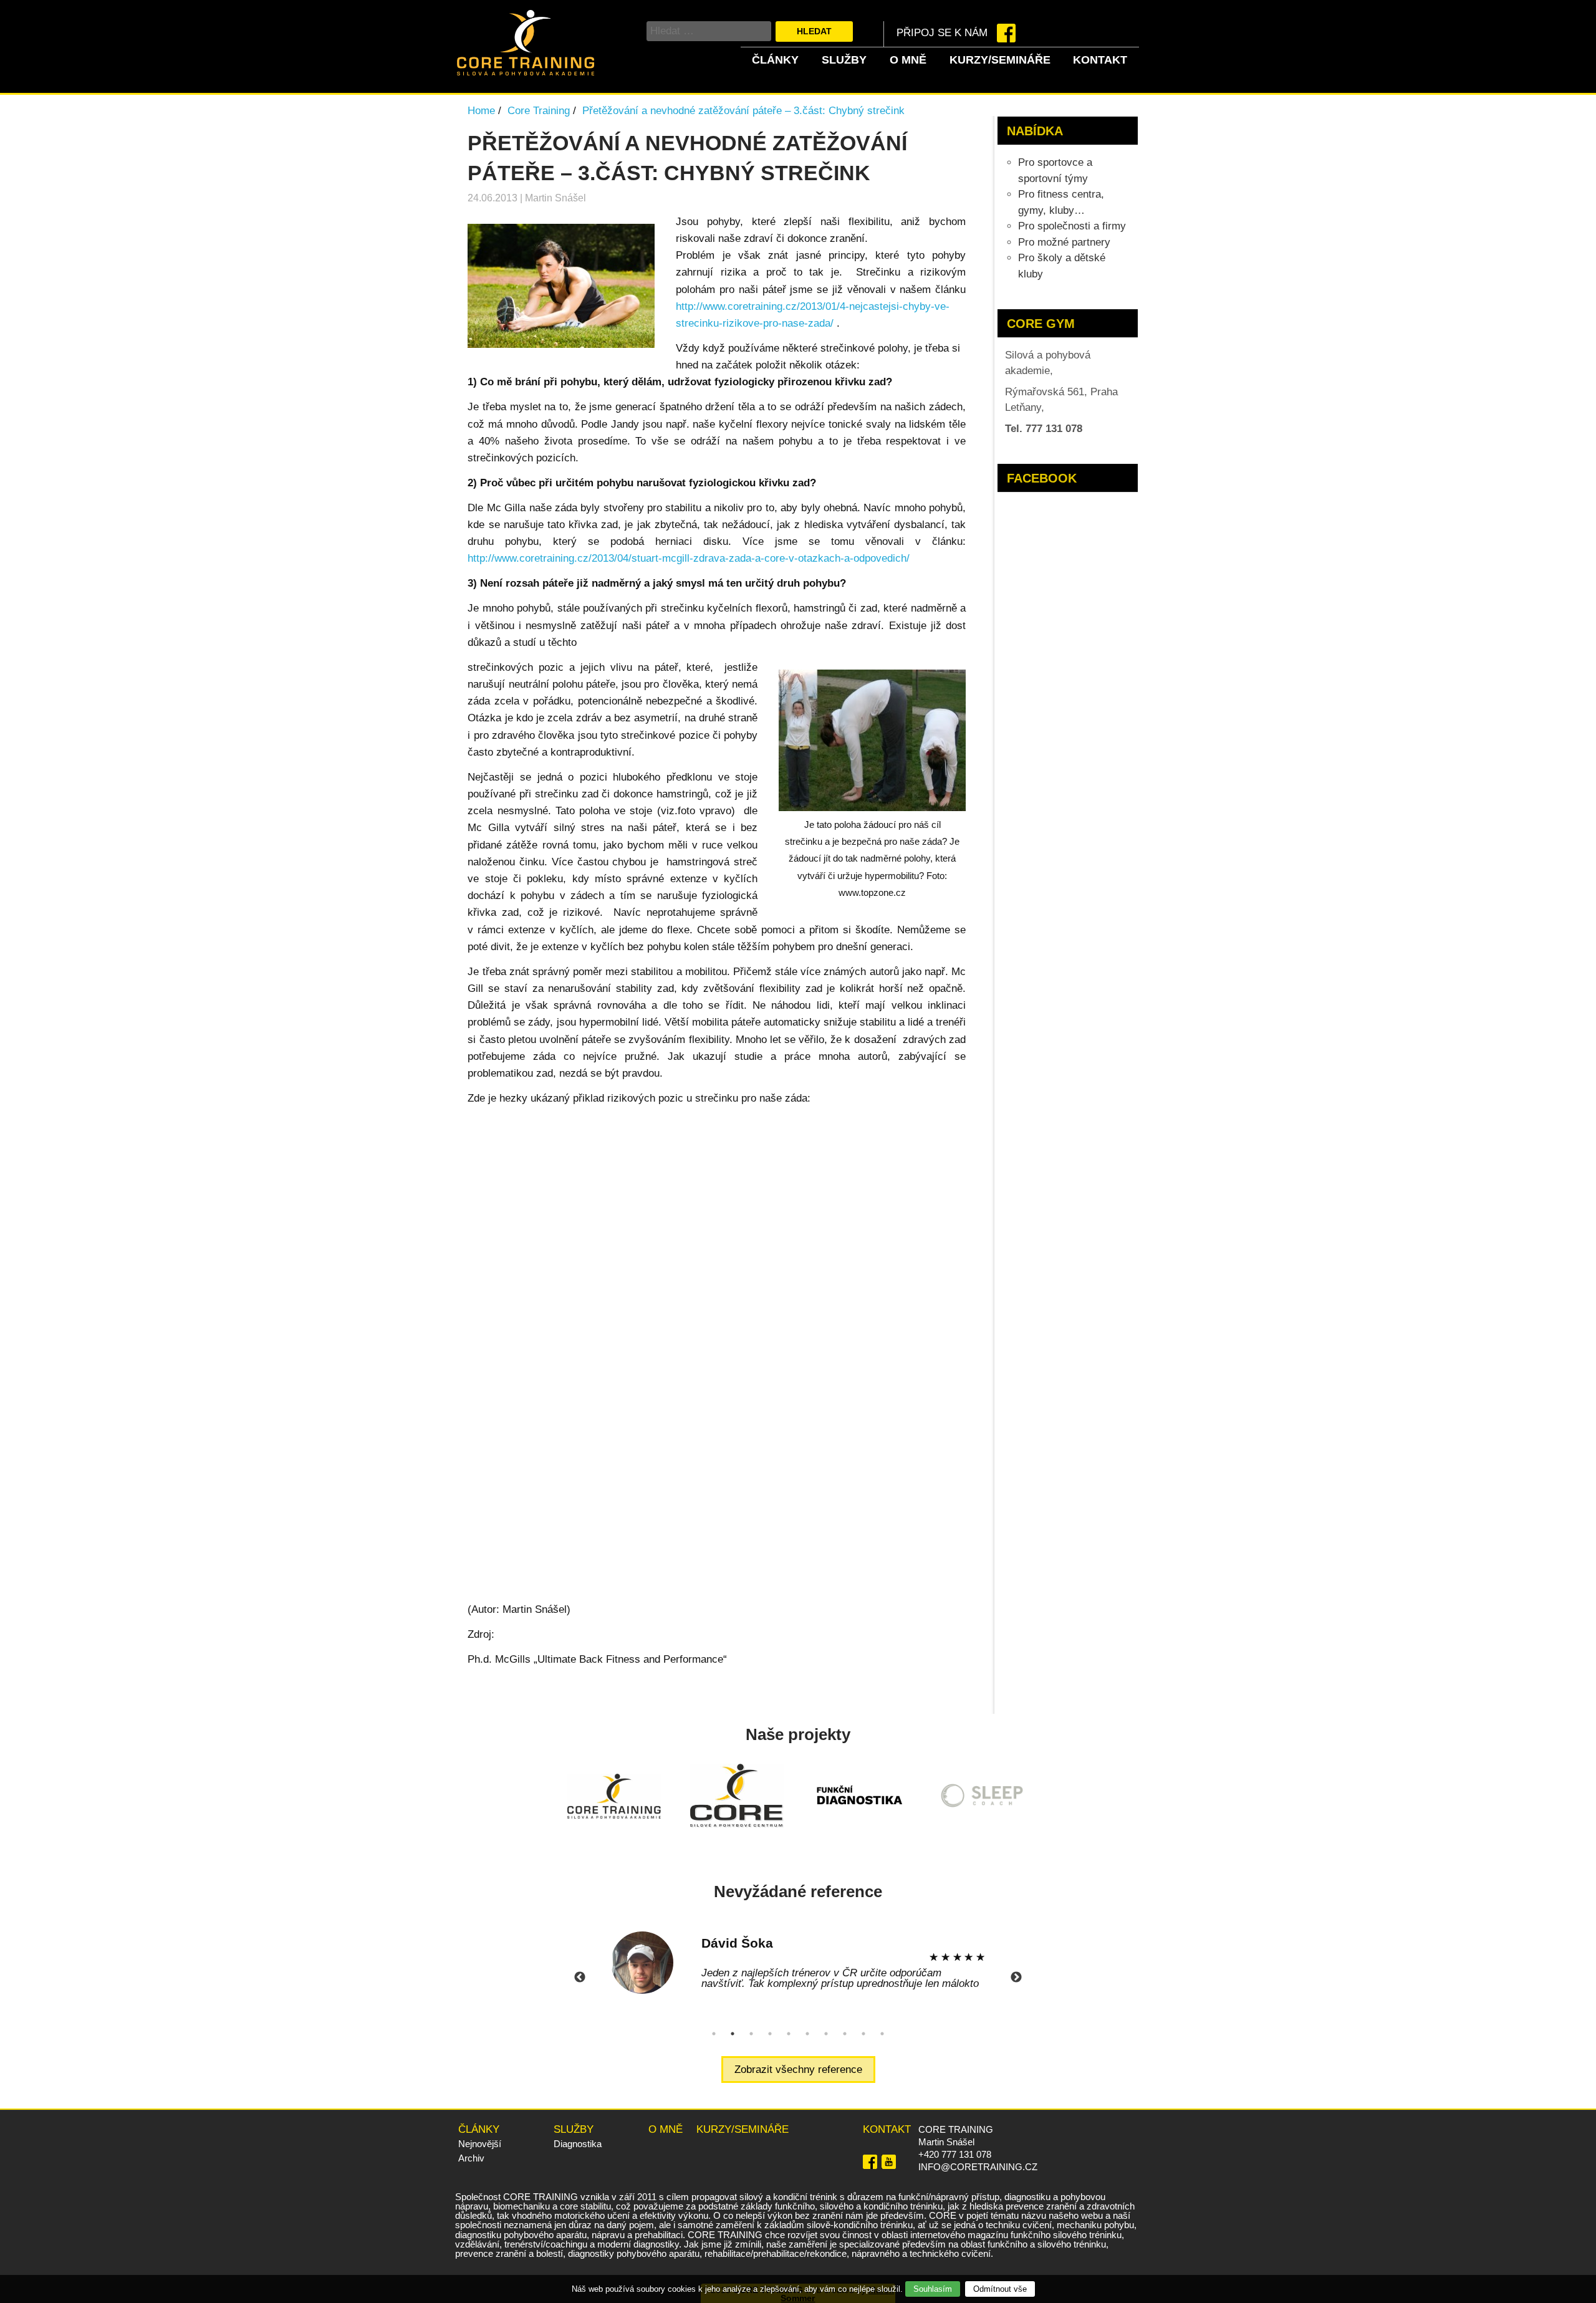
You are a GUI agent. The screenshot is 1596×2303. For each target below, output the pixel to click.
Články (775, 60)
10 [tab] (882, 2034)
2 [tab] (733, 2034)
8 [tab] (845, 2034)
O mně (908, 60)
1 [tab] (714, 2034)
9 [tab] (863, 2034)
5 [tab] (789, 2034)
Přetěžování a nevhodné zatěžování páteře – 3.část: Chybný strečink (743, 111)
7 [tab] (826, 2034)
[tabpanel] (798, 1963)
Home (481, 111)
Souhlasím (933, 2289)
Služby (844, 60)
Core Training (539, 111)
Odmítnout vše (1000, 2289)
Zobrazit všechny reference (798, 2070)
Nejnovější (480, 2144)
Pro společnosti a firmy (1072, 226)
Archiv (471, 2158)
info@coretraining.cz (978, 2167)
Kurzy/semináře (1000, 60)
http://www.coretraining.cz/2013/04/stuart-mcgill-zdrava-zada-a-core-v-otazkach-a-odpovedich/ (689, 558)
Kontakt (1100, 60)
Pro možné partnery (1064, 242)
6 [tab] (807, 2034)
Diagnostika (578, 2144)
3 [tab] (751, 2034)
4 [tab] (770, 2034)
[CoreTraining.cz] (526, 72)
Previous (580, 1978)
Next (1016, 1978)
